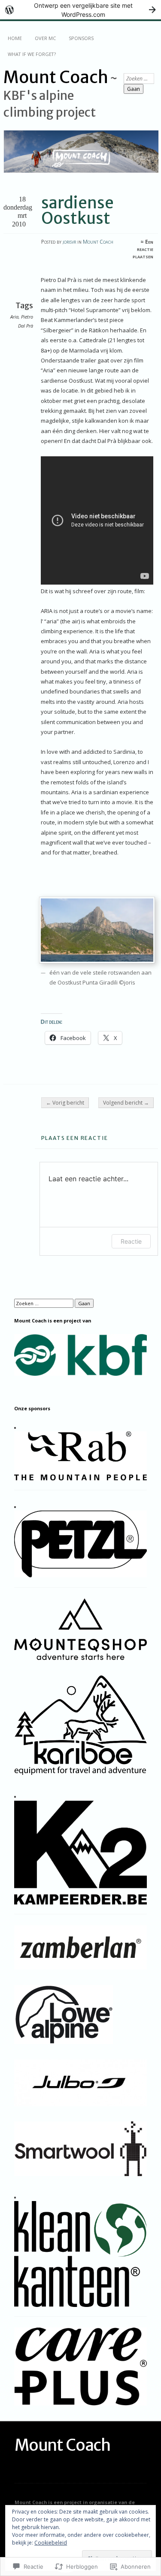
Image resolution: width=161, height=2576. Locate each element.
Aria (14, 317)
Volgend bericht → (126, 1103)
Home (15, 38)
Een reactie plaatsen (143, 249)
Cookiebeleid (51, 2543)
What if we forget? (32, 54)
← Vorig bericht (65, 1103)
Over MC (45, 38)
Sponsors (81, 38)
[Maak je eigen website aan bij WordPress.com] (80, 10)
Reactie (131, 1241)
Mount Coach (56, 77)
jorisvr (69, 242)
